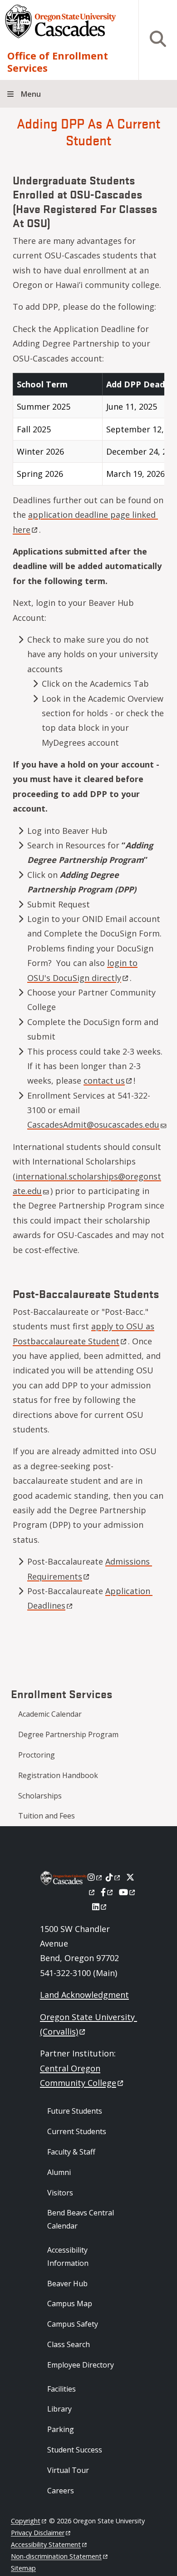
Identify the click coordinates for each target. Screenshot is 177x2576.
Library (59, 2409)
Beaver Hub (67, 2284)
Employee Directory (81, 2365)
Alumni (59, 2172)
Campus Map (70, 2304)
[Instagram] (96, 1877)
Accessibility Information (68, 2256)
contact (104, 1080)
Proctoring (37, 1755)
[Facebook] (108, 1892)
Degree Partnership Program (68, 1734)
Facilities (61, 2389)
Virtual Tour (68, 2470)
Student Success (75, 2450)
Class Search (69, 2344)
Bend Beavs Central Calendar (81, 2219)
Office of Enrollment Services (58, 62)
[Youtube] (128, 1892)
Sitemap (23, 2568)
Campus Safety (73, 2324)
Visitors (60, 2193)
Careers (61, 2491)
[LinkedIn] (100, 1907)
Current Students (77, 2131)
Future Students (75, 2111)
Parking (61, 2429)
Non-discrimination (56, 2556)
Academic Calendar (50, 1714)
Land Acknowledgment (84, 1995)
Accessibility (46, 2544)
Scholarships (40, 1796)
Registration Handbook (58, 1775)
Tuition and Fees (47, 1816)
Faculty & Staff (71, 2152)
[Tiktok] (114, 1877)
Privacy (38, 2533)
